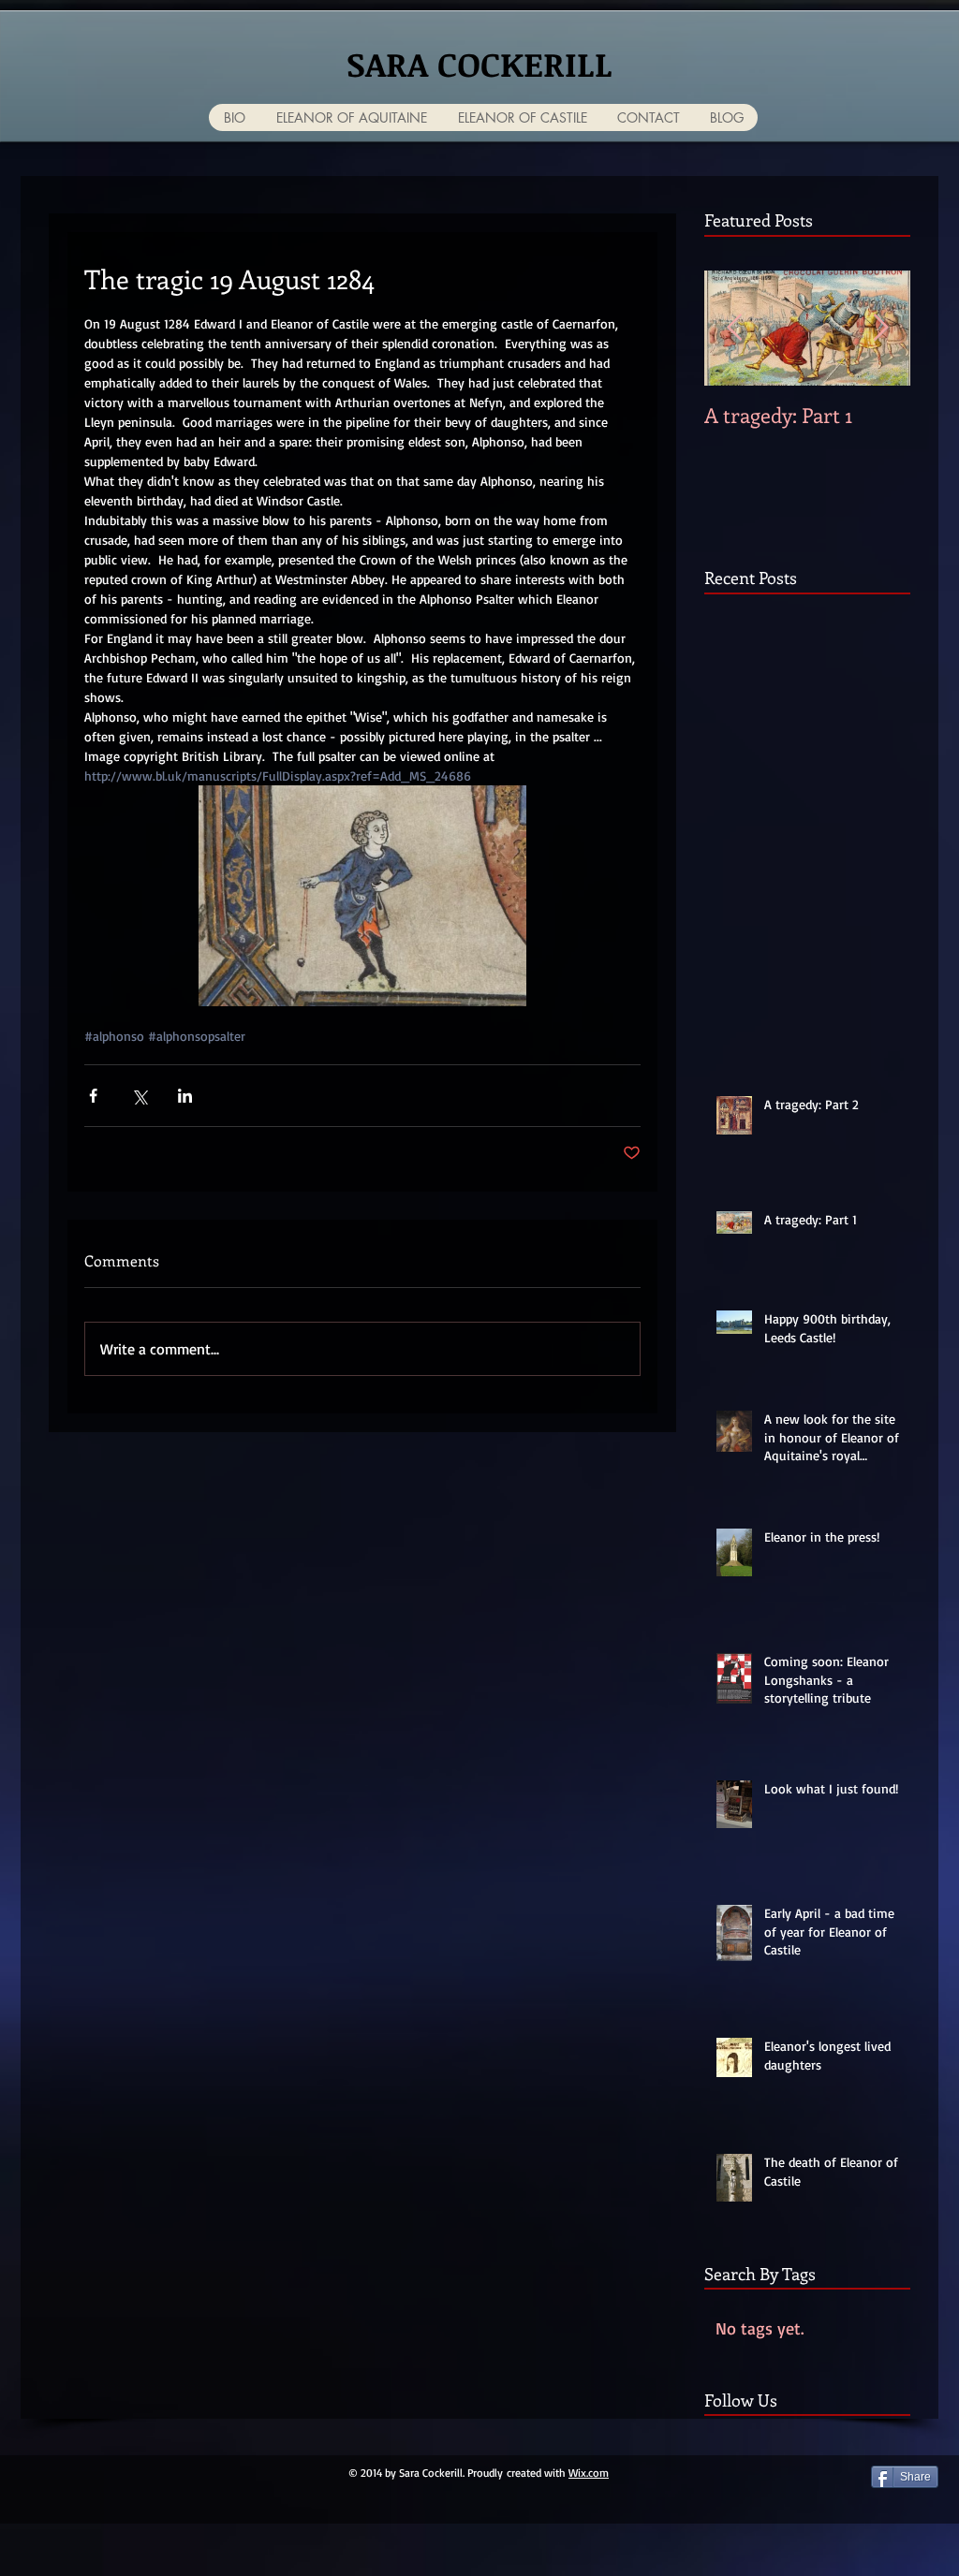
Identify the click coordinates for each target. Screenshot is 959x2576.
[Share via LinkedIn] (185, 1096)
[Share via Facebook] (93, 1096)
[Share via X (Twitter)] (139, 1096)
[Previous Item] (734, 328)
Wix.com (589, 2473)
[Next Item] (880, 328)
